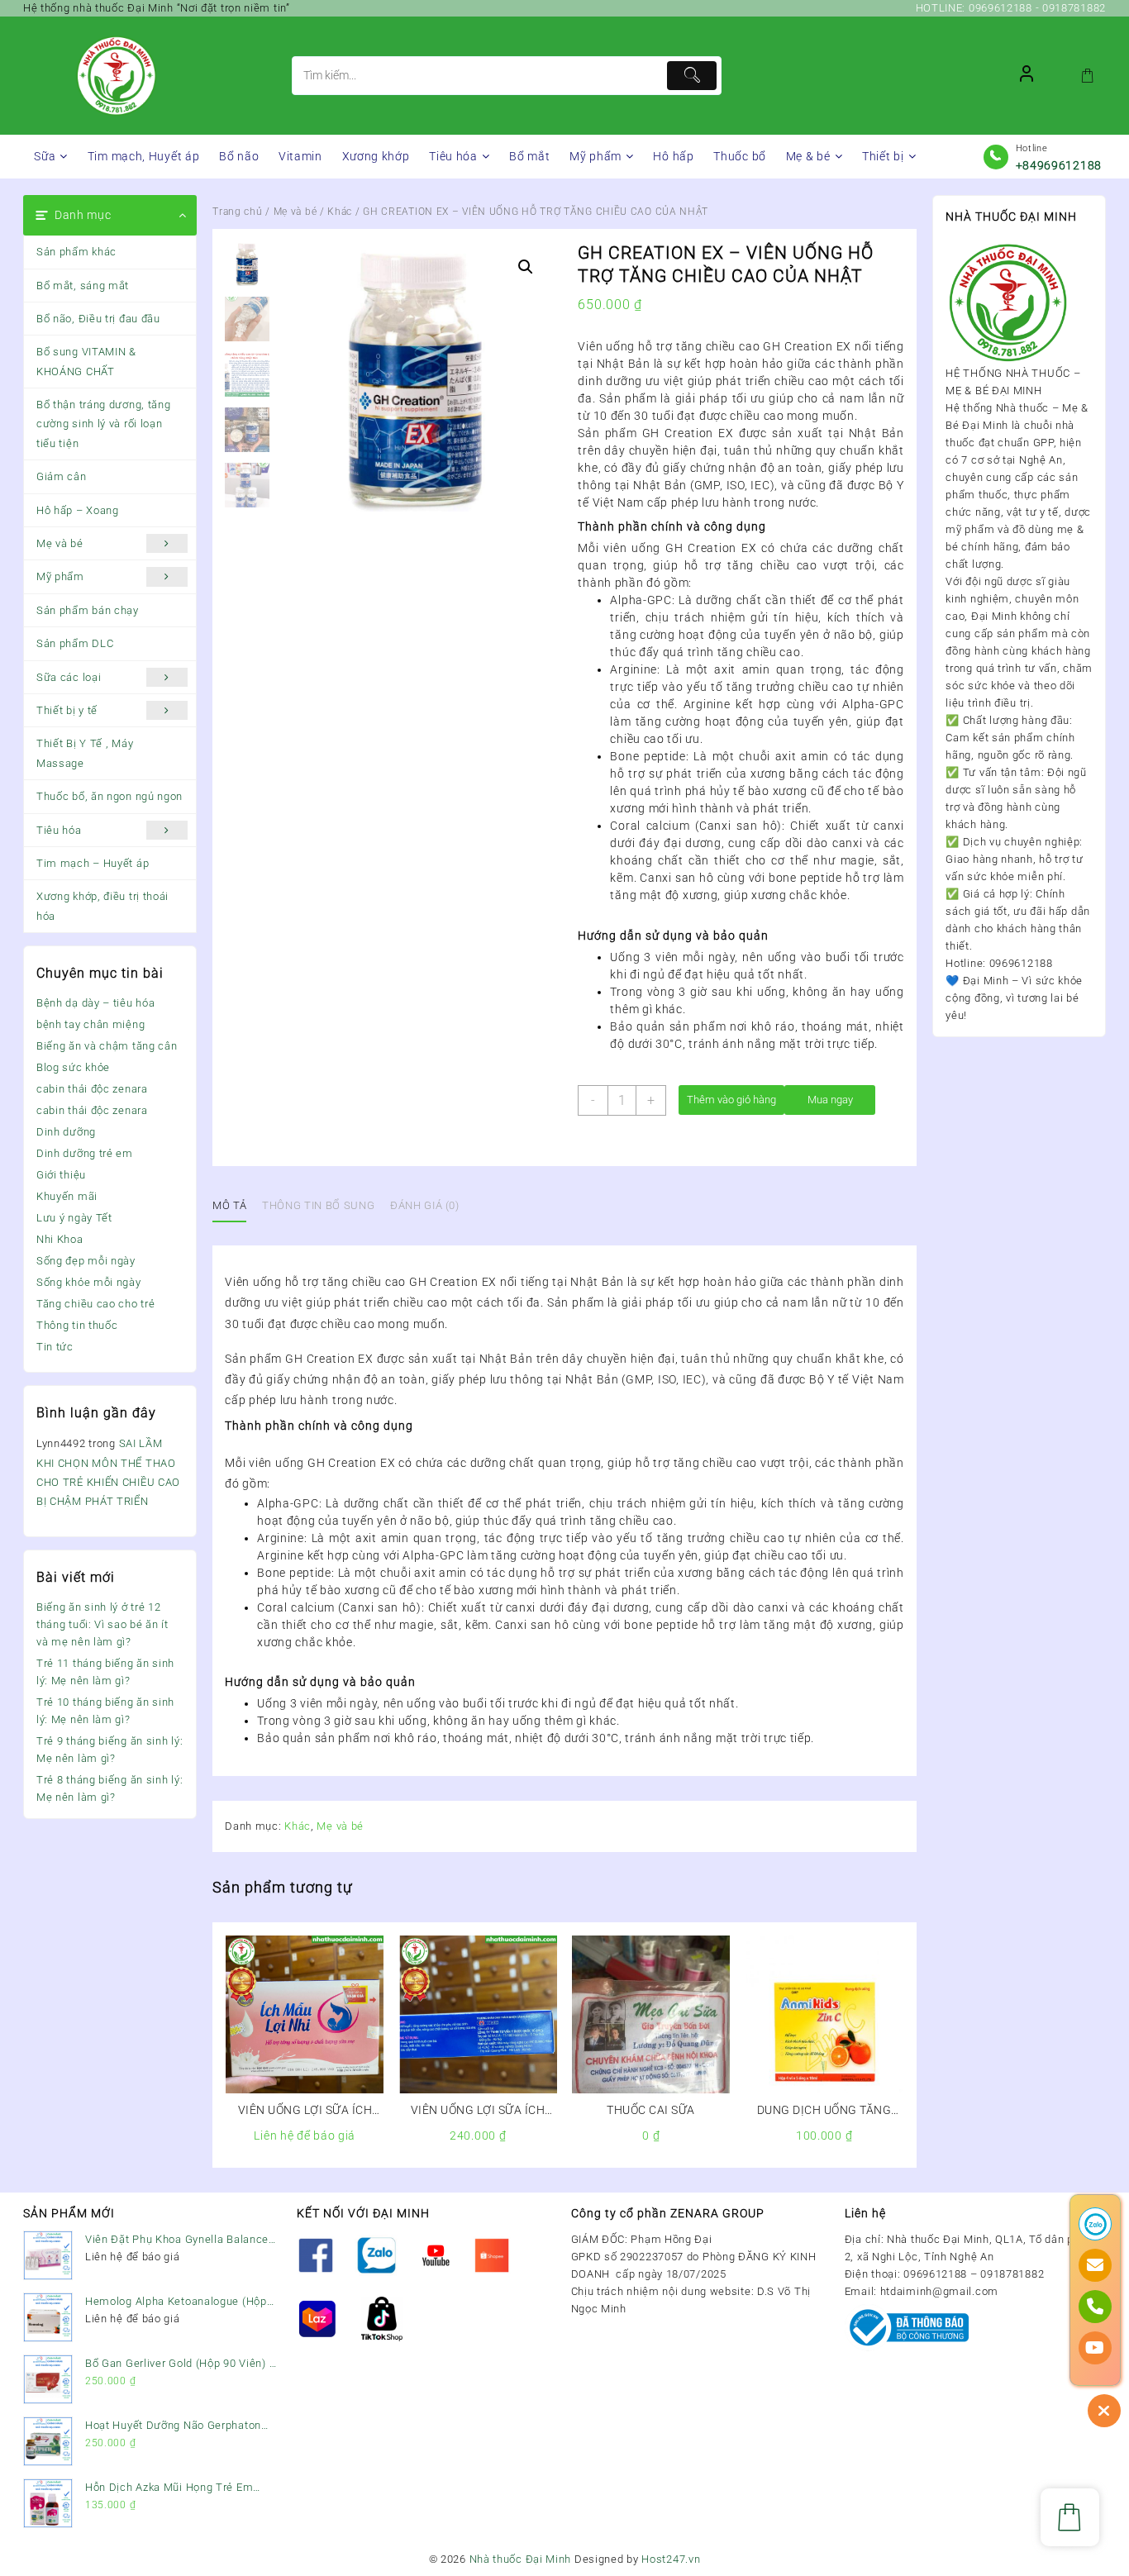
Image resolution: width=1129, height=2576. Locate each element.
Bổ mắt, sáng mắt (83, 286)
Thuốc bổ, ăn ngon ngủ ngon (110, 796)
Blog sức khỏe (73, 1067)
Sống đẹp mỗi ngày (86, 1261)
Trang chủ (237, 212)
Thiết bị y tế (67, 710)
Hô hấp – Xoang (78, 510)
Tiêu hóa (59, 830)
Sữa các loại (69, 677)
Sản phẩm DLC (75, 643)
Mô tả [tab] (229, 1205)
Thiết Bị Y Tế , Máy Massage (85, 753)
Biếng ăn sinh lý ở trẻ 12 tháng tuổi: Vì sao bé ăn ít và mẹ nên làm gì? (102, 1624)
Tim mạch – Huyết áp (93, 863)
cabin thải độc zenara (92, 1089)
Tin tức (55, 1347)
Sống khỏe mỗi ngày (89, 1282)
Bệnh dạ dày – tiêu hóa (95, 1003)
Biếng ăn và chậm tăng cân (107, 1046)
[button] (526, 267)
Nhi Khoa (60, 1239)
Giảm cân (62, 476)
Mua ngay (830, 1100)
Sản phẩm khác (76, 252)
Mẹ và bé (60, 543)
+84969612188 (1059, 165)
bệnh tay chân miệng (91, 1024)
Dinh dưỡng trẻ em (85, 1153)
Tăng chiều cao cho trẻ (95, 1304)
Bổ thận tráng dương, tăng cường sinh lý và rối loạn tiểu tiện (104, 424)
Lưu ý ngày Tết (74, 1218)
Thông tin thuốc (77, 1325)
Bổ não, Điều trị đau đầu (98, 319)
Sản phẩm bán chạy (88, 610)
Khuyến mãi (67, 1196)
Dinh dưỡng (66, 1132)
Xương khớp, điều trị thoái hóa (102, 906)
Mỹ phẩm (60, 576)
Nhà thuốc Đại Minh (521, 2559)
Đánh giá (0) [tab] (425, 1205)
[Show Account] (1027, 76)
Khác (340, 212)
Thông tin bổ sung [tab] (318, 1205)
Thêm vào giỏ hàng (731, 1100)
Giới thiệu (61, 1175)
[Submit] (692, 76)
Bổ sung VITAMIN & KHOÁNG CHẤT (86, 361)
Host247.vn (671, 2559)
